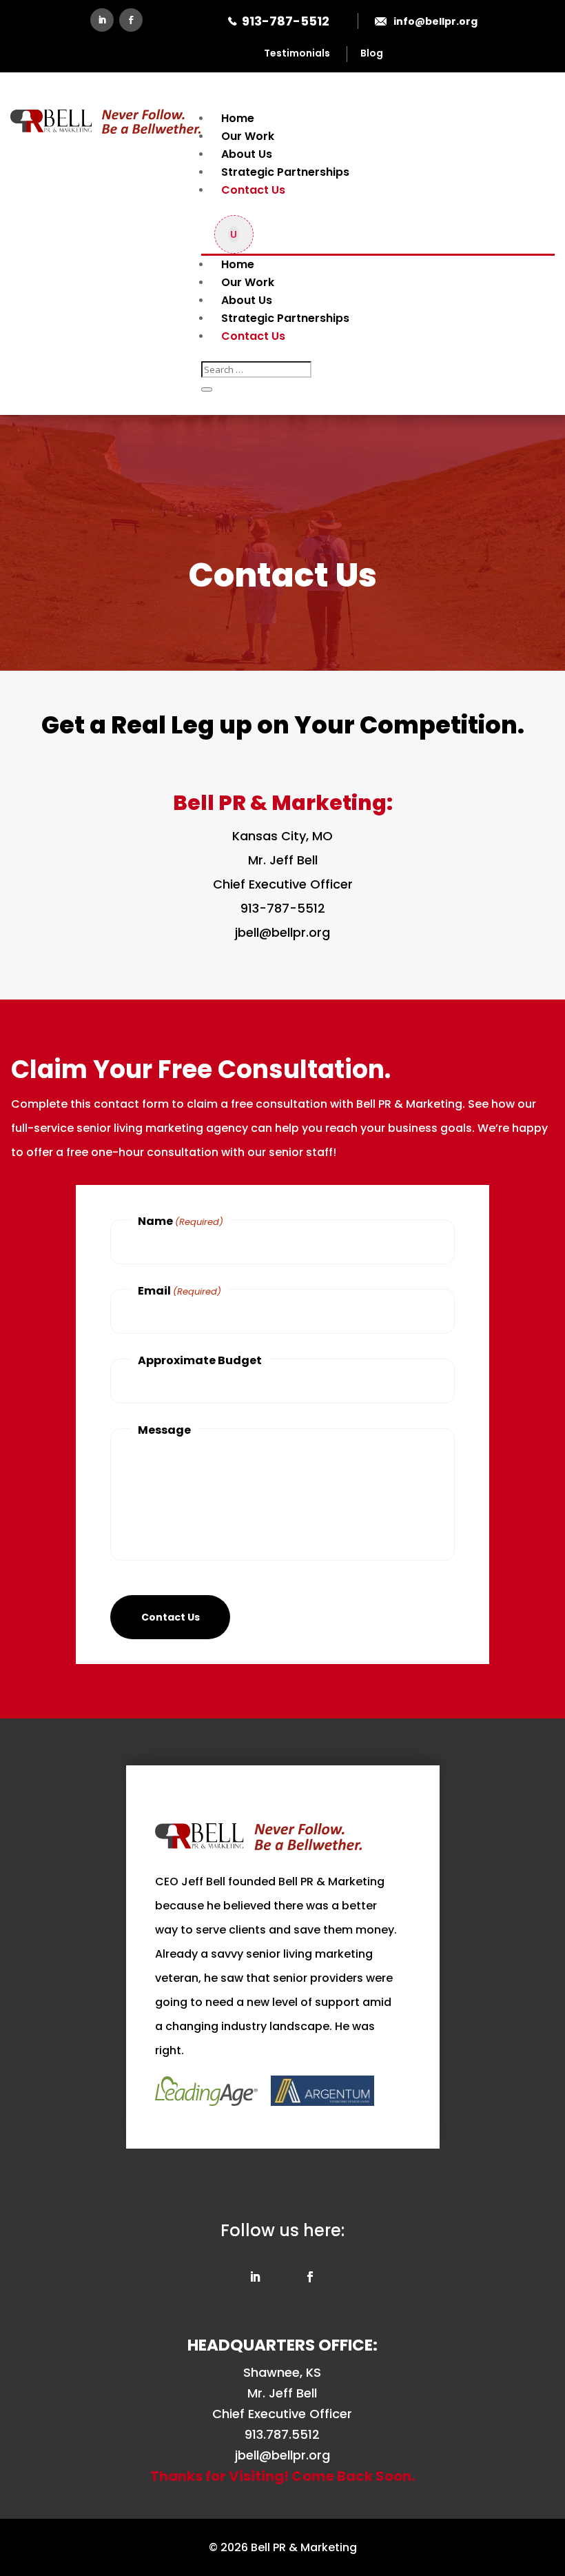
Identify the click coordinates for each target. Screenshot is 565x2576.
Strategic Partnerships (285, 172)
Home (238, 118)
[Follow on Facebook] (131, 20)
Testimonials (297, 53)
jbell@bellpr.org (282, 932)
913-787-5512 (286, 21)
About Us (247, 154)
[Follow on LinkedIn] (102, 20)
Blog (372, 53)
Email (179, 1291)
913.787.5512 (282, 2434)
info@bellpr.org (435, 21)
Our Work (248, 136)
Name (181, 1221)
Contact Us (253, 190)
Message (164, 1430)
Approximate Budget (200, 1360)
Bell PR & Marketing (304, 2547)
